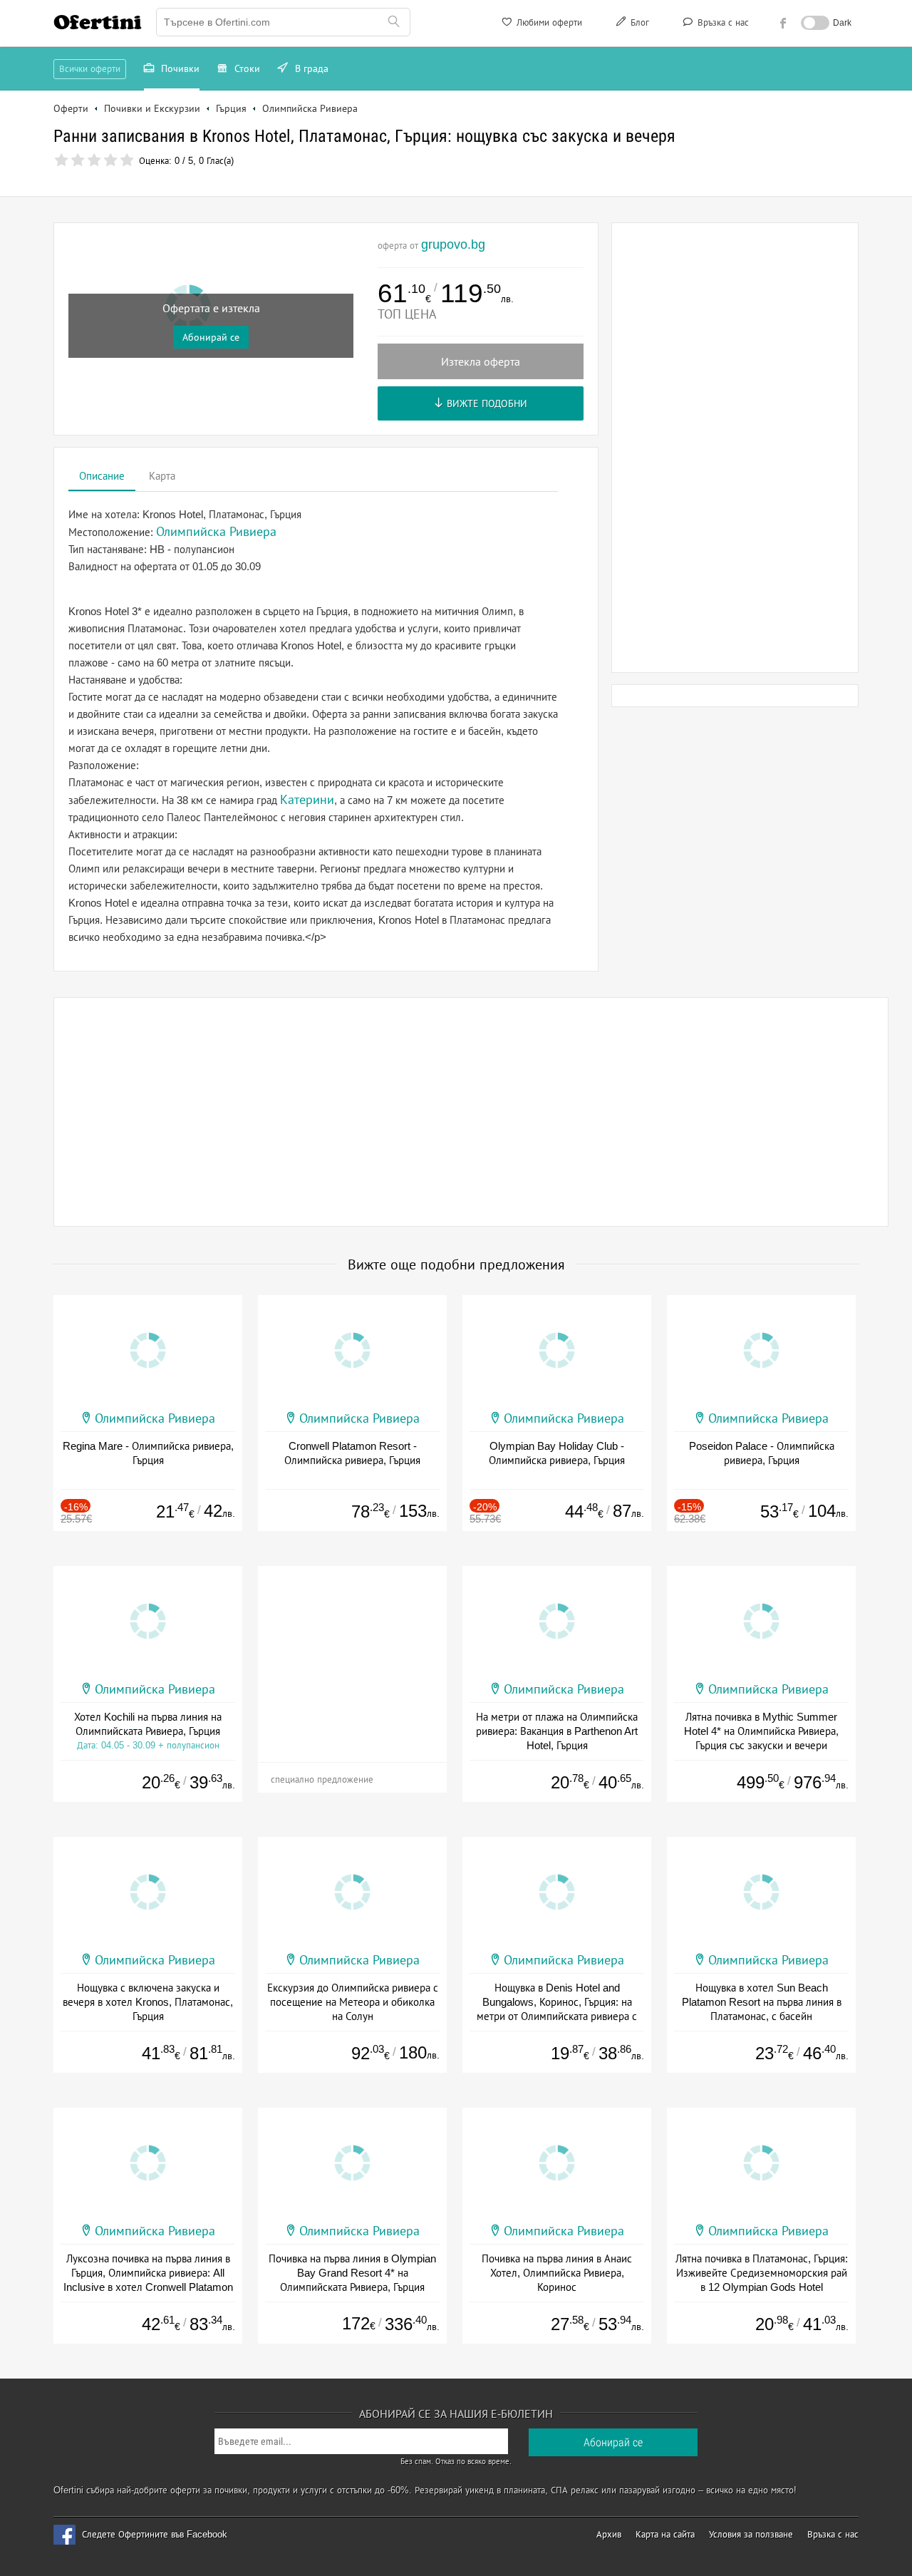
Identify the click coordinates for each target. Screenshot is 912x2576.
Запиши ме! (561, 153)
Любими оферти (548, 22)
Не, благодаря (579, 183)
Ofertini (98, 22)
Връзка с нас (722, 22)
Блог (638, 22)
